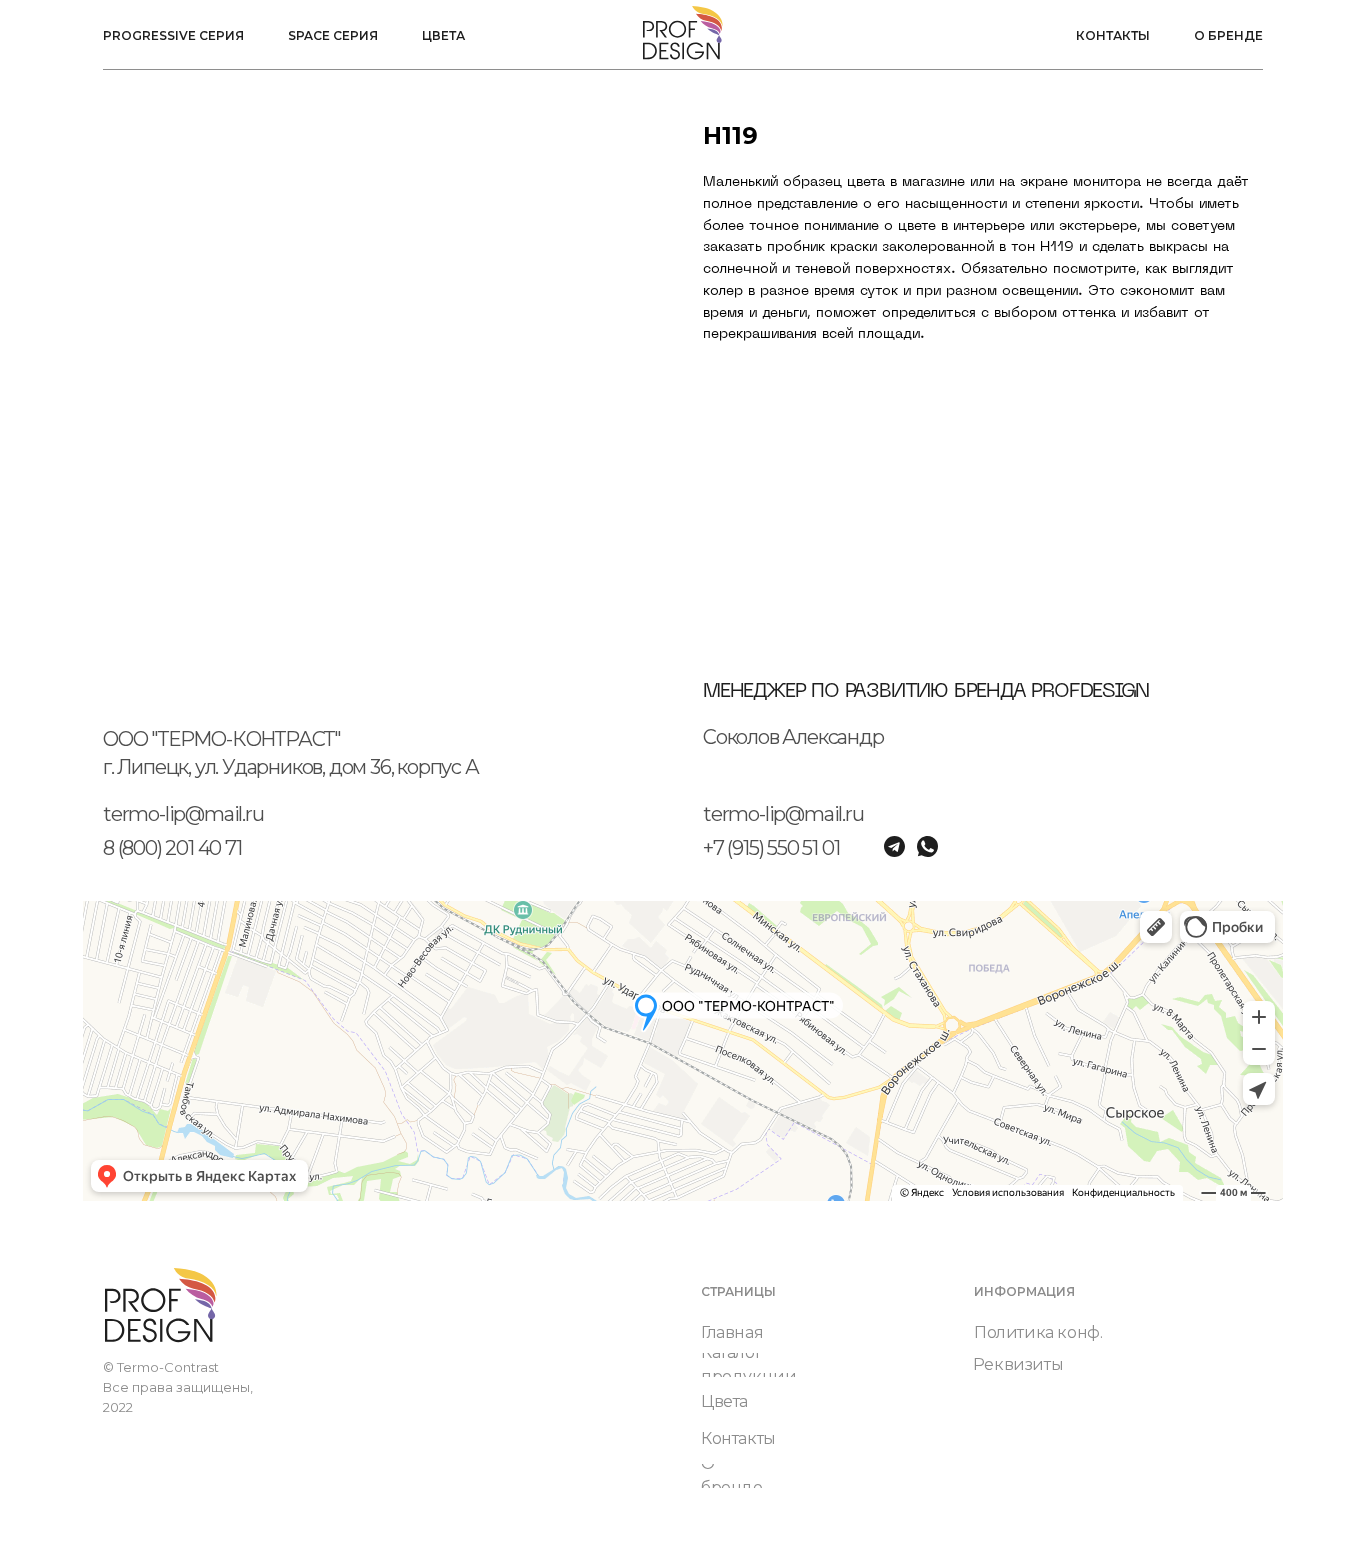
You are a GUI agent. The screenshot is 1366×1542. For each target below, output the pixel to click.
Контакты (1113, 35)
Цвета (443, 35)
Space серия (333, 35)
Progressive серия (173, 35)
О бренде (1228, 35)
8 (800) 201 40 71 (172, 848)
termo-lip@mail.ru (183, 814)
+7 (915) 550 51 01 (771, 848)
